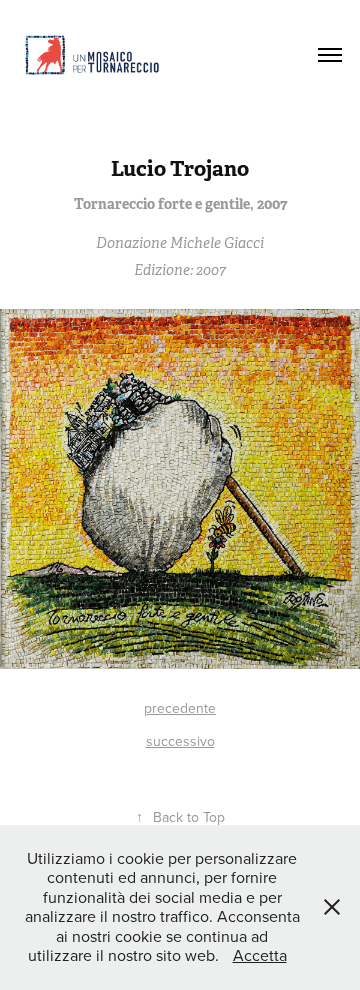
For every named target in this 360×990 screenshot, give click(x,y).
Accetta (260, 955)
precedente (180, 708)
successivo (180, 741)
